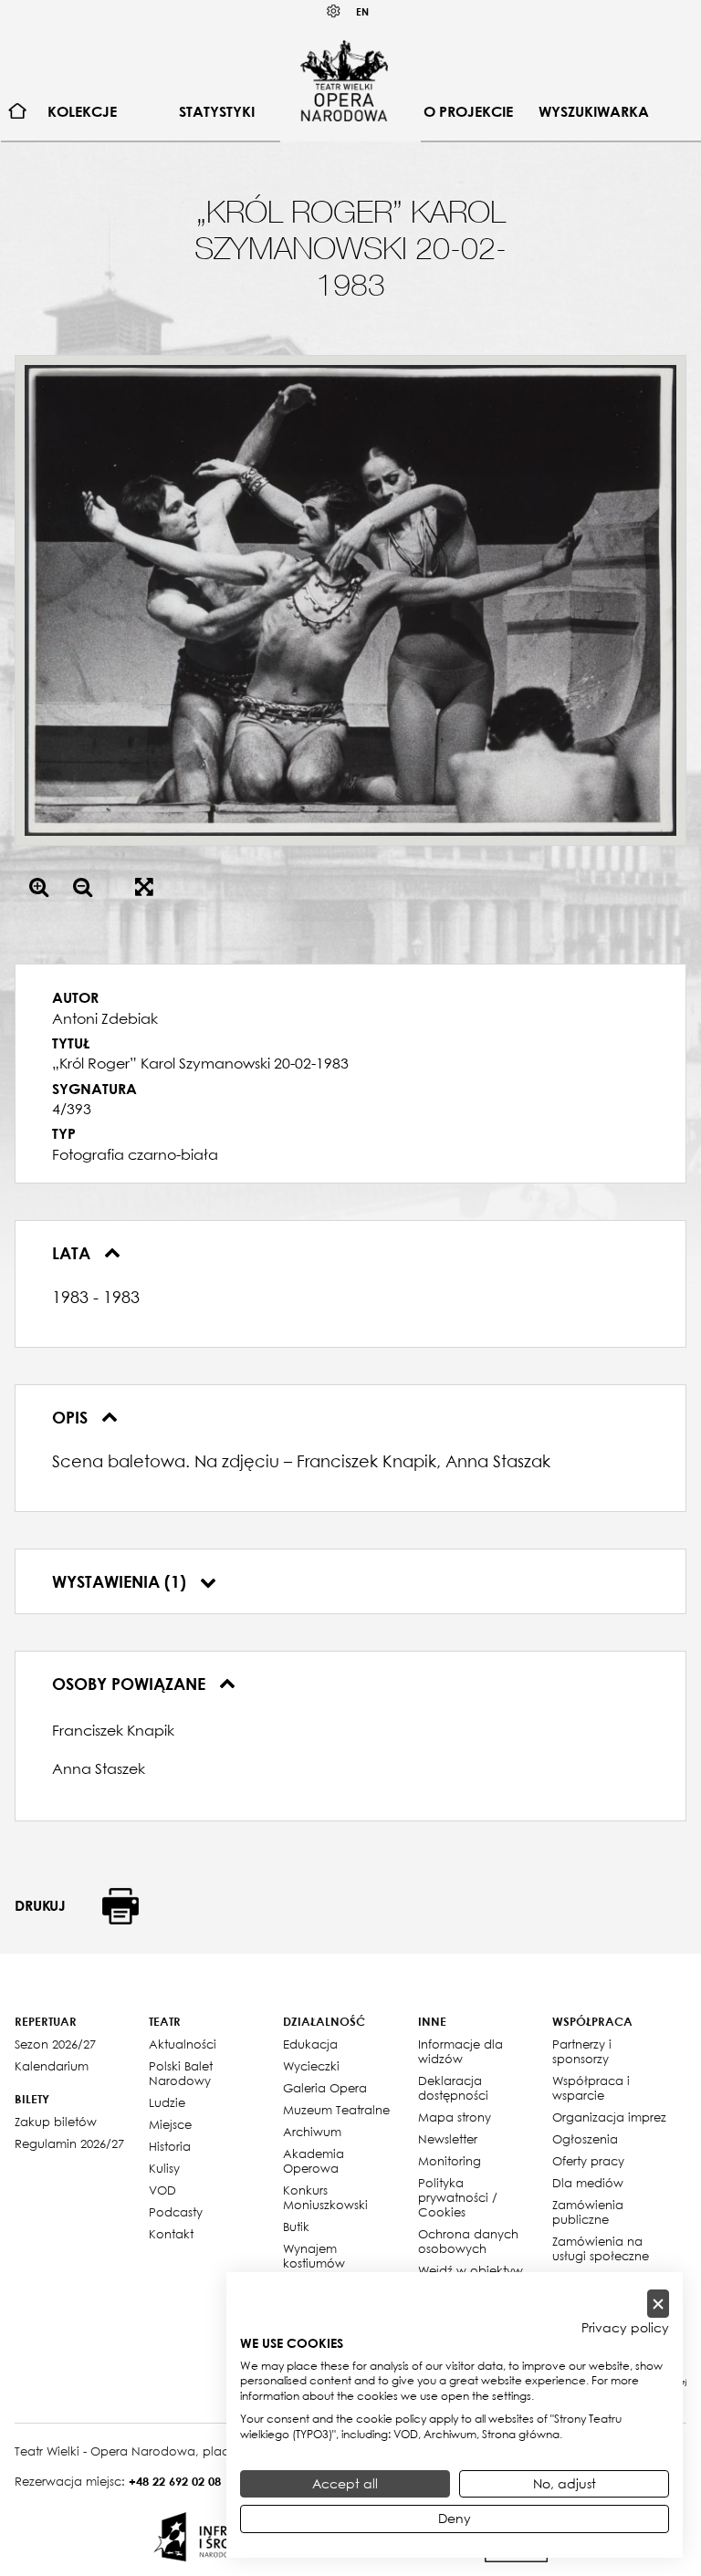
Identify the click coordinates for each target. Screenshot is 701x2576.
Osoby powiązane (131, 1684)
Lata (73, 1253)
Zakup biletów (56, 2122)
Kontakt (171, 2234)
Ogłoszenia (585, 2139)
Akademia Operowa (314, 2161)
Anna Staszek (99, 1768)
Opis (72, 1417)
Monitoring (450, 2161)
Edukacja (310, 2044)
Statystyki (217, 111)
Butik (296, 2227)
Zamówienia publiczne (588, 2212)
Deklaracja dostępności (453, 2088)
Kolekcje (82, 111)
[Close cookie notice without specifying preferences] (658, 2304)
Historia (170, 2146)
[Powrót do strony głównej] (344, 80)
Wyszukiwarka (594, 111)
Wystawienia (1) (121, 1581)
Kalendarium (52, 2066)
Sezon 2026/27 (55, 2044)
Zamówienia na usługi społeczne (601, 2248)
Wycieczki (311, 2066)
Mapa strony (455, 2117)
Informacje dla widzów (460, 2051)
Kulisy (164, 2168)
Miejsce (170, 2124)
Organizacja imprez (609, 2117)
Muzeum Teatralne (336, 2110)
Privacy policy (625, 2328)
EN (362, 11)
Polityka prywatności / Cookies (458, 2197)
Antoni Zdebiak (105, 1018)
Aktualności (183, 2044)
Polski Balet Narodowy (181, 2073)
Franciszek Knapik (113, 1730)
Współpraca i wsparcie (591, 2088)
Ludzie (167, 2102)
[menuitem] (18, 112)
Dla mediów (588, 2183)
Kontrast (334, 11)
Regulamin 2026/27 (69, 2143)
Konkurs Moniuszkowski (325, 2197)
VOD (162, 2190)
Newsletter (448, 2139)
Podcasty (176, 2212)
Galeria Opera (325, 2088)
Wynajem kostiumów (314, 2256)
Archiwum (312, 2132)
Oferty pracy (588, 2161)
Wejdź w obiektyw (471, 2270)
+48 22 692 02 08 (175, 2481)
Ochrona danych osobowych (468, 2241)
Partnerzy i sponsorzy (582, 2051)
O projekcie (468, 111)
